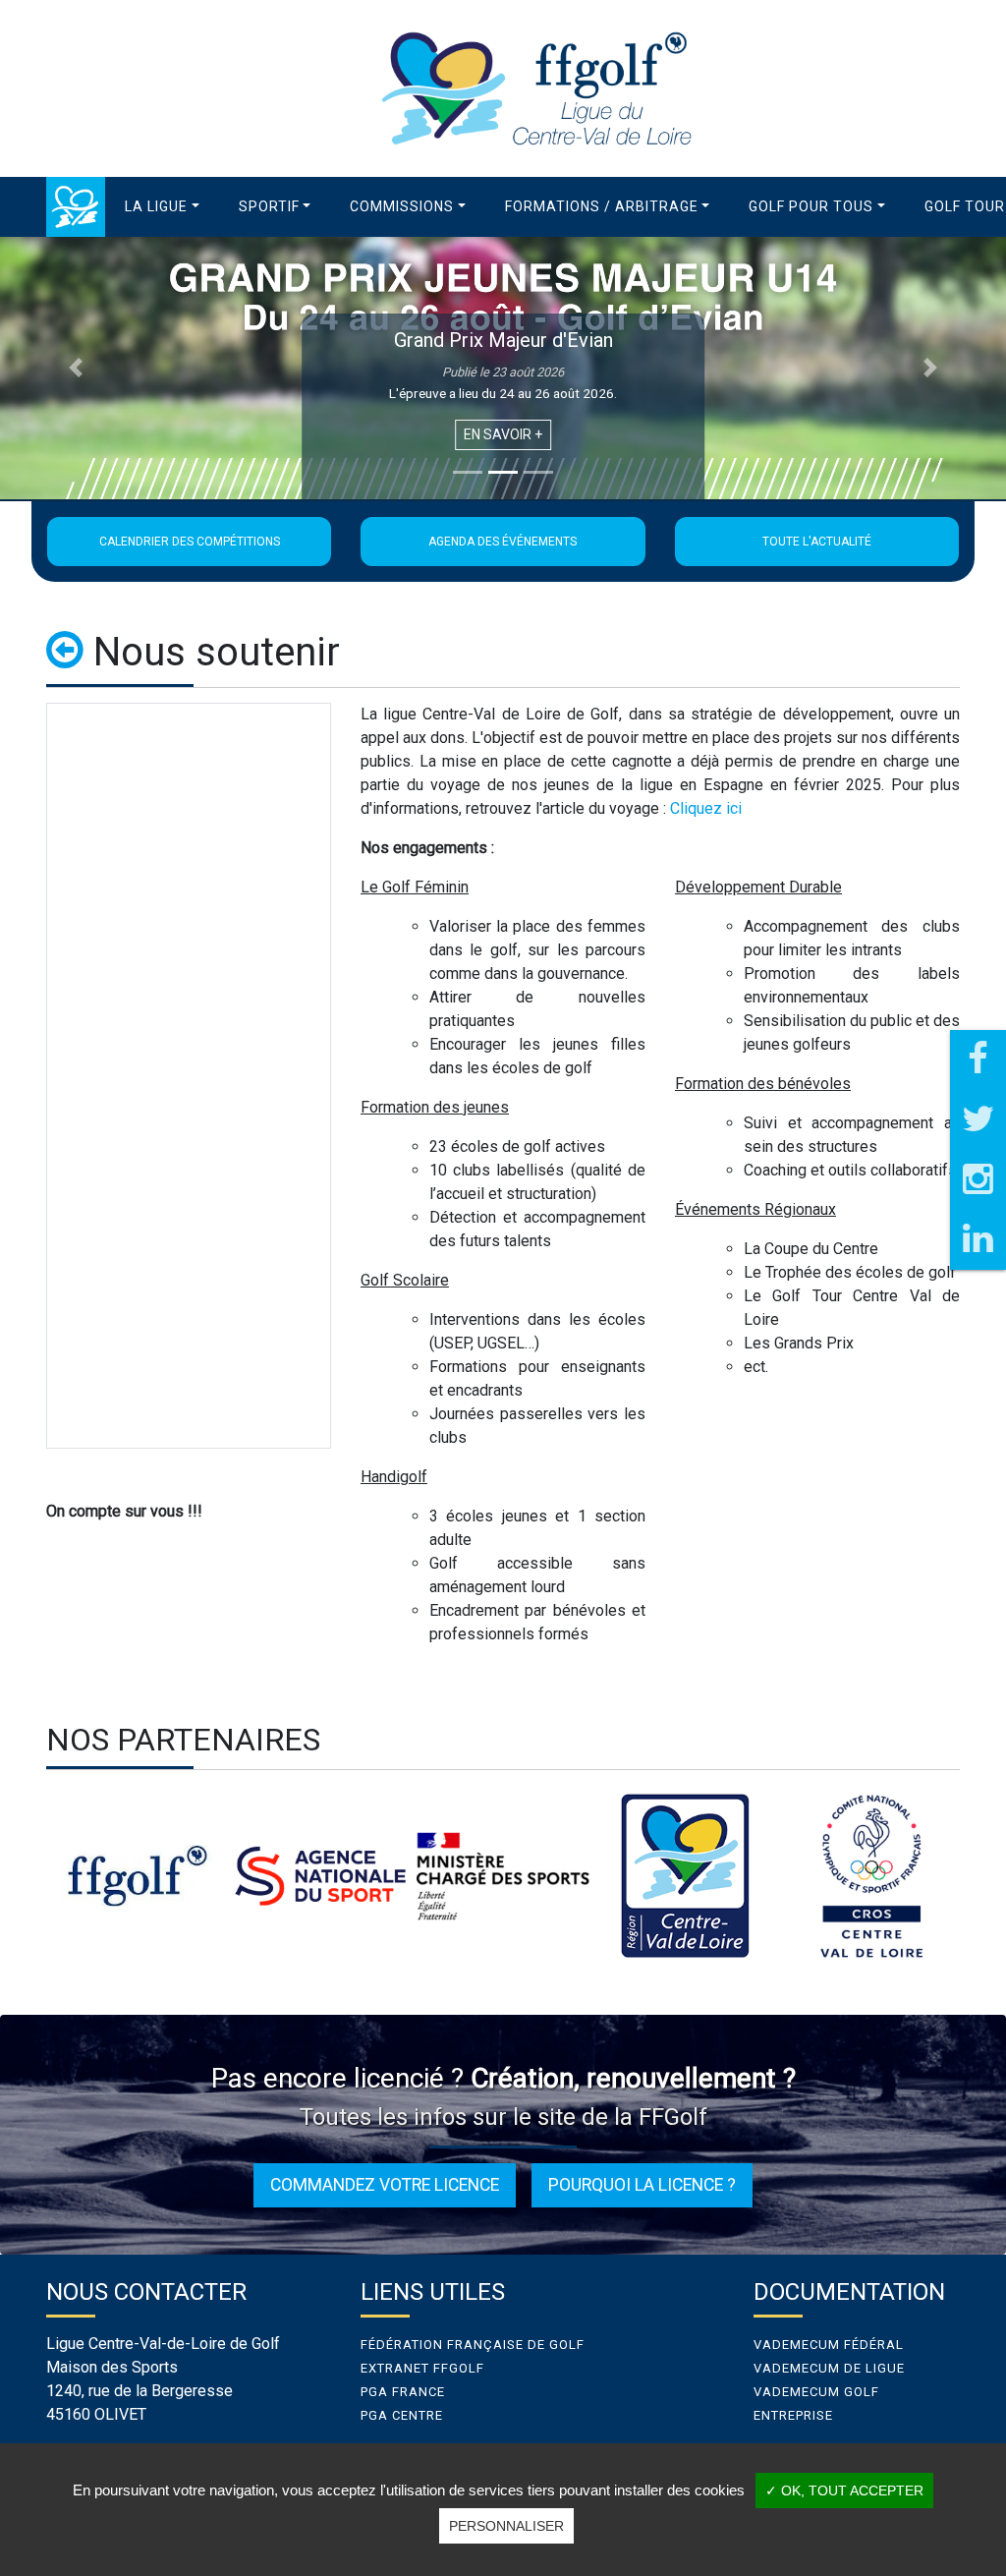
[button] (162, 207)
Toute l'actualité (817, 542)
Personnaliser (506, 2526)
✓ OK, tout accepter (844, 2490)
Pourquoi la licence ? (642, 2185)
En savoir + (503, 434)
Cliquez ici (706, 808)
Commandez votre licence (385, 2185)
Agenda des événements (503, 542)
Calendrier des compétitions (190, 542)
